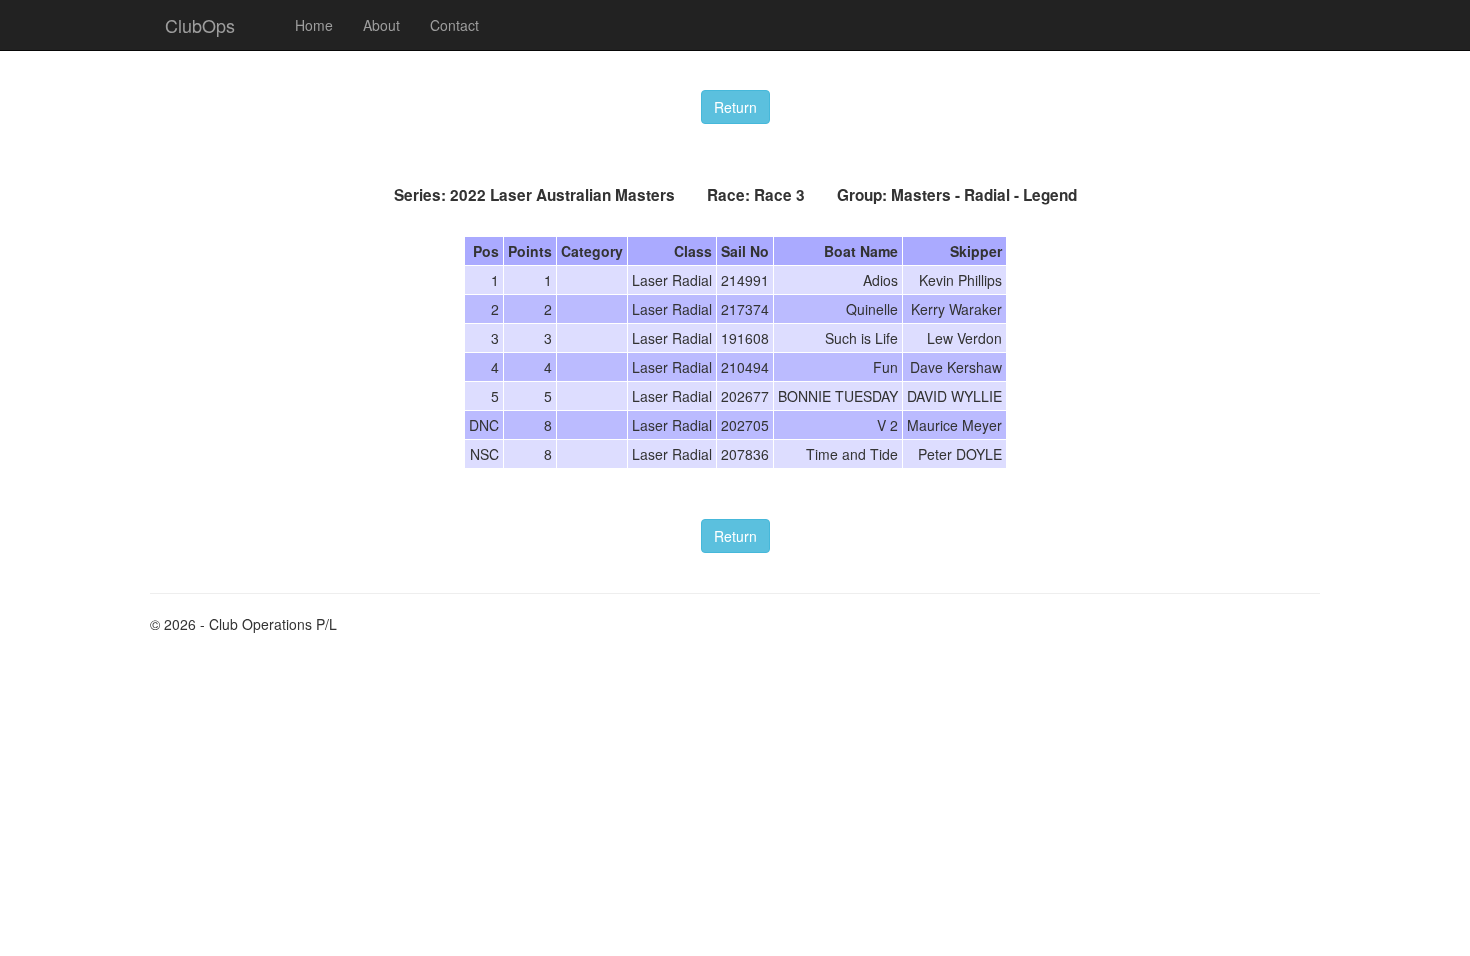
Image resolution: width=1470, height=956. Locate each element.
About (381, 25)
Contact (454, 25)
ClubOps (200, 25)
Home (314, 25)
